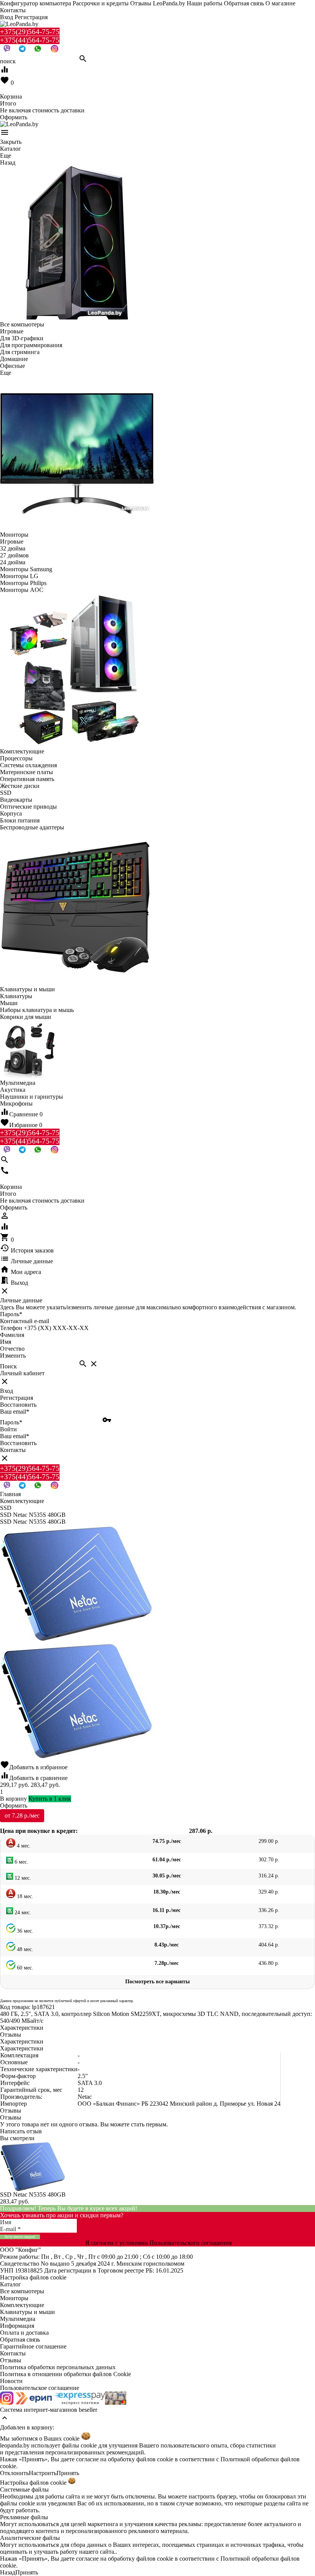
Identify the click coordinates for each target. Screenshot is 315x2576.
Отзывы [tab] (11, 2035)
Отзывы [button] (11, 2110)
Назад (8, 2572)
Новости (11, 2381)
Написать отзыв (21, 2131)
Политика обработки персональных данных (58, 2367)
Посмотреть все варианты (157, 1982)
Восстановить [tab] (18, 1405)
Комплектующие (22, 2305)
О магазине (280, 3)
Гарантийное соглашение (33, 2346)
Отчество (12, 1349)
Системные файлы (24, 2489)
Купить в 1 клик (50, 1799)
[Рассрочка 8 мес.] (116, 2403)
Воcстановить (18, 1443)
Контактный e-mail (25, 1321)
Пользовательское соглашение (40, 2388)
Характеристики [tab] (22, 2028)
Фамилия (12, 1335)
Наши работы (205, 3)
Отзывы (11, 2360)
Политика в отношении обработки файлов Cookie (65, 2374)
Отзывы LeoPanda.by (158, 3)
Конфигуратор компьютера (36, 3)
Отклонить (14, 2473)
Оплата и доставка (24, 2333)
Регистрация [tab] (17, 1398)
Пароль (11, 1314)
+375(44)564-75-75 (30, 40)
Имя (6, 1342)
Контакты (13, 10)
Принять (68, 2473)
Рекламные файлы (24, 2517)
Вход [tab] (7, 1391)
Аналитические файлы (30, 2538)
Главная (10, 1494)
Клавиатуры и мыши (27, 2312)
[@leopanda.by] (55, 50)
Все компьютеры (22, 2291)
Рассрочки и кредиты (101, 3)
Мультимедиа (18, 2319)
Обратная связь (244, 3)
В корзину (13, 1799)
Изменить (13, 1356)
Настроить (43, 2473)
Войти (8, 1429)
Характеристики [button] (22, 2041)
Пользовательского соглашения (191, 2243)
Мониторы (14, 2298)
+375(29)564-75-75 (30, 32)
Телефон (11, 1328)
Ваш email (15, 1412)
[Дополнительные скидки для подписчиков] (7, 2403)
